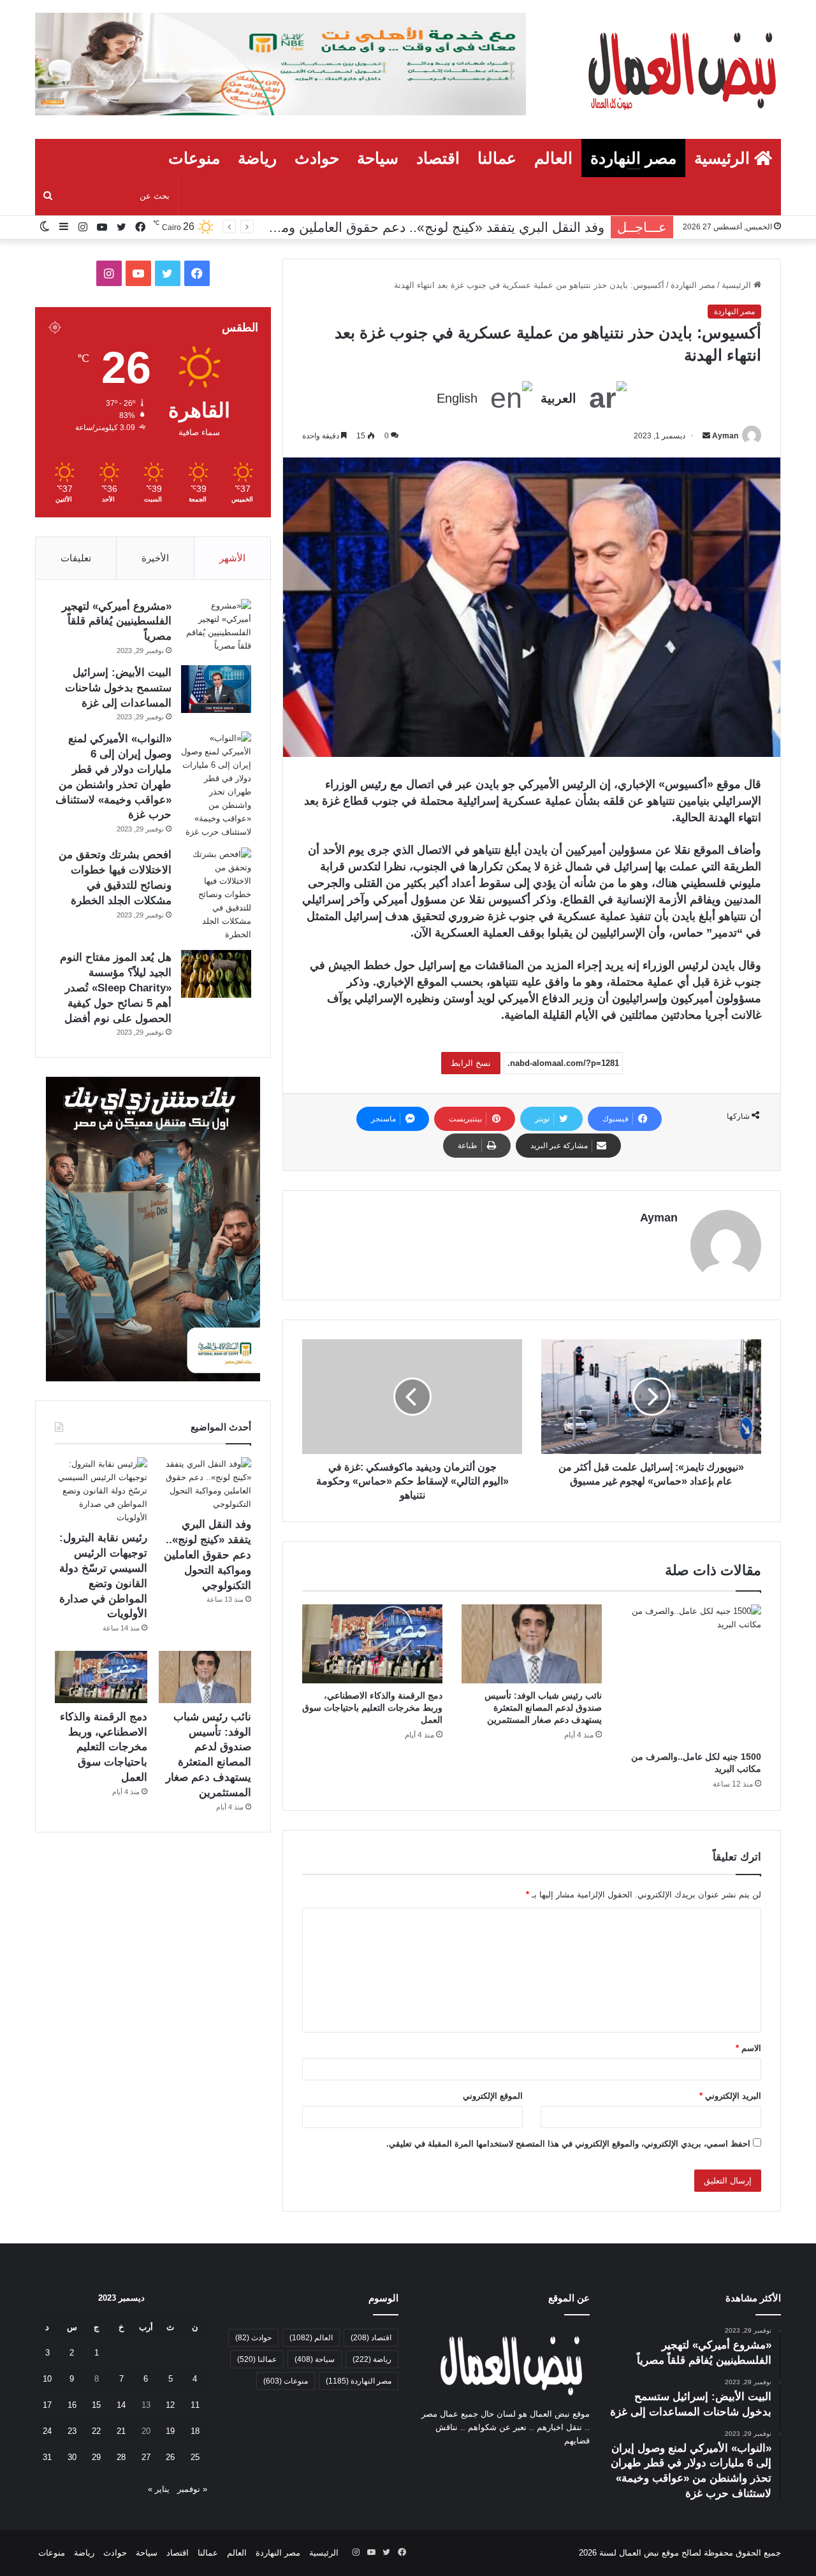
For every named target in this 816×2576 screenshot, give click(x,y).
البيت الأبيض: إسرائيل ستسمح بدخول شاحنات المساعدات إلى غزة (118, 688)
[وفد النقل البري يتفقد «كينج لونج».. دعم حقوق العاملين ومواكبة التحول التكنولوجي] (205, 1484)
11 (195, 2405)
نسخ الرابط (471, 1063)
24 (47, 2431)
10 (47, 2379)
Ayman (725, 436)
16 (72, 2405)
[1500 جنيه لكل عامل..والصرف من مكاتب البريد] (691, 1674)
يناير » (159, 2489)
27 (146, 2457)
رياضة (257, 158)
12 (170, 2405)
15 (96, 2405)
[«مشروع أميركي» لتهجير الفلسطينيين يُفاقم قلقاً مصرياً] (216, 626)
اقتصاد (438, 158)
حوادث (317, 158)
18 (195, 2431)
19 (170, 2431)
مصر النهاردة (633, 158)
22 (96, 2431)
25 (195, 2457)
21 (121, 2431)
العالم (553, 158)
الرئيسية (724, 158)
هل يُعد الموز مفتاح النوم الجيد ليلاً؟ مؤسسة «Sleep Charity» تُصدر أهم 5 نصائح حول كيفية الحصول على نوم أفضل (116, 988)
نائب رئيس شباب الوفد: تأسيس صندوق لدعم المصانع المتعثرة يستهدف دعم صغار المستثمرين (543, 1708)
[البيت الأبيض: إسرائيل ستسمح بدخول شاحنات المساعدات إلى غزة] (216, 689)
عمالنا (497, 158)
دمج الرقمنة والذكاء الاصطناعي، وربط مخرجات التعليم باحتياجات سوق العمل (372, 1708)
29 (96, 2457)
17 (47, 2405)
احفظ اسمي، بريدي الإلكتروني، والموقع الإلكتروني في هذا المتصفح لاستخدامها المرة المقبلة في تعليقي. (568, 2144)
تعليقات (76, 558)
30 (72, 2457)
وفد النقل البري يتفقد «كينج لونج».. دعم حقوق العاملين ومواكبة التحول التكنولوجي (208, 1555)
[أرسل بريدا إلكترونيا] (706, 436)
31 (47, 2457)
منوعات (194, 158)
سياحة (378, 158)
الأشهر (232, 558)
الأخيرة (155, 558)
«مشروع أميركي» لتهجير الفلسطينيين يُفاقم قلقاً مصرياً (117, 622)
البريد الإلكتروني (730, 2096)
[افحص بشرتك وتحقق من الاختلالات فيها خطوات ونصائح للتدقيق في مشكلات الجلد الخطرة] (216, 894)
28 (121, 2457)
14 (121, 2405)
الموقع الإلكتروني (493, 2096)
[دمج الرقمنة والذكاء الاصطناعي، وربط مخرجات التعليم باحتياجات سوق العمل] (372, 1644)
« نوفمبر (192, 2489)
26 (170, 2457)
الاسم (748, 2048)
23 (72, 2431)
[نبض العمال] (680, 69)
